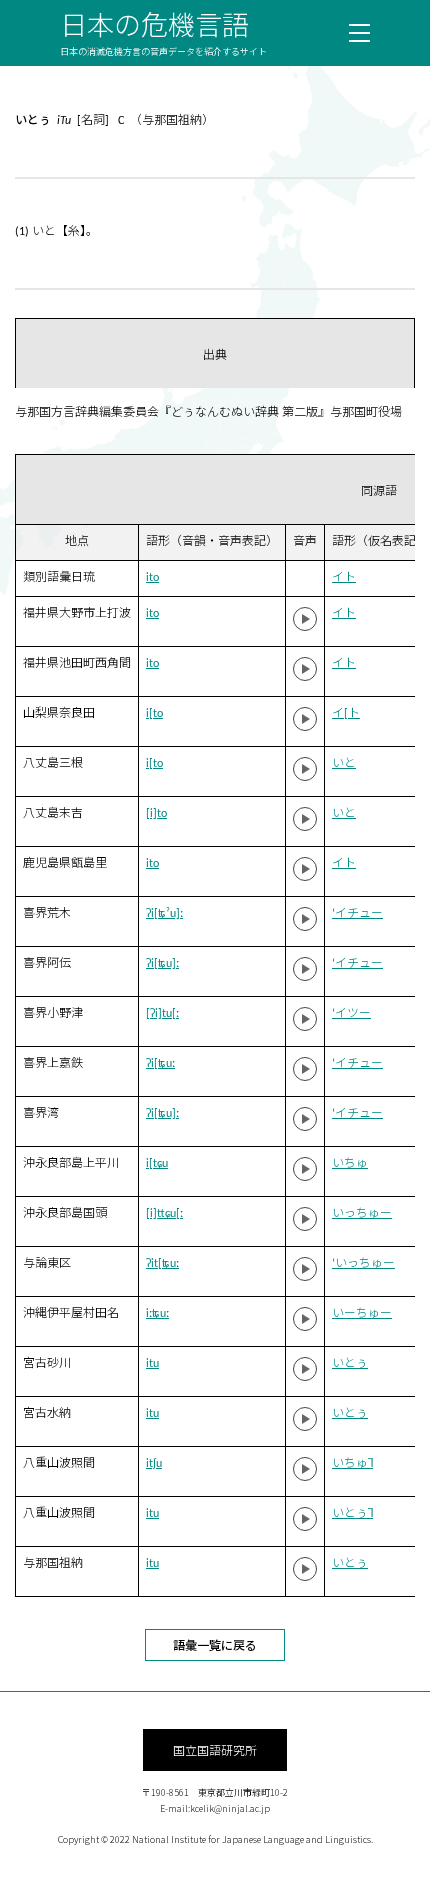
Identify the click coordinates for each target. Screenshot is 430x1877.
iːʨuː (157, 1314)
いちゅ (350, 1164)
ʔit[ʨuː (162, 1264)
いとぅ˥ (352, 1514)
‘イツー (351, 1014)
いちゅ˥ (352, 1464)
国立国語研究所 (215, 1749)
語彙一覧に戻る (215, 1644)
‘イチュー (357, 914)
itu (152, 1364)
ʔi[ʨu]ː (162, 964)
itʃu (154, 1464)
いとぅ (350, 1364)
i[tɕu (157, 1164)
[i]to (156, 814)
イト (344, 578)
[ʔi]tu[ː (162, 1014)
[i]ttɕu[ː (164, 1214)
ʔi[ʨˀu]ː (164, 914)
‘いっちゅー (363, 1264)
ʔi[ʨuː (160, 1064)
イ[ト (346, 714)
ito (152, 578)
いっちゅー (362, 1214)
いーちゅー (362, 1314)
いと (344, 764)
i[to (154, 714)
